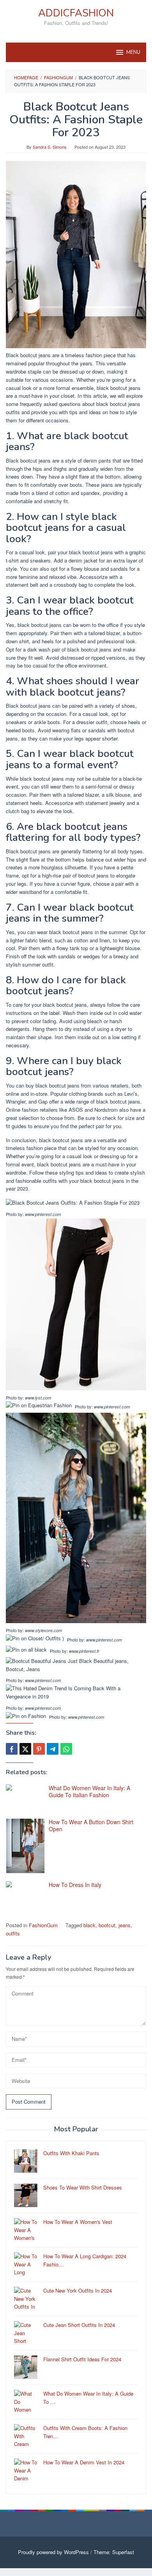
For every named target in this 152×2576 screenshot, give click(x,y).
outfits (13, 1933)
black (89, 1925)
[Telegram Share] (53, 1749)
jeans (125, 1925)
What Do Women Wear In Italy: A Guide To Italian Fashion (89, 1791)
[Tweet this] (25, 1749)
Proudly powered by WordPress (53, 2552)
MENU (133, 52)
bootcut (107, 1925)
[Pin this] (39, 1749)
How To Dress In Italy (75, 1885)
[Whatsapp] (66, 1749)
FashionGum (43, 1925)
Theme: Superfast (114, 2552)
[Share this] (12, 1749)
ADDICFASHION (76, 13)
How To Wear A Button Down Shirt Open (91, 1825)
